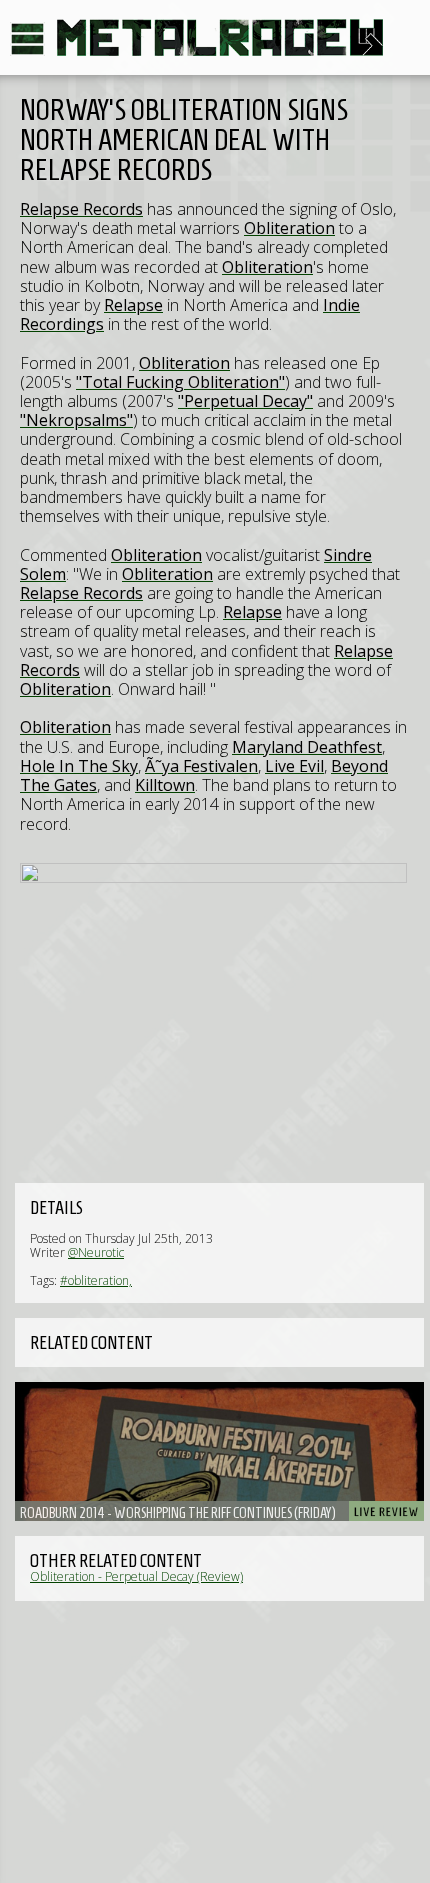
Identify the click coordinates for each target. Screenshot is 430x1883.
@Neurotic (96, 1252)
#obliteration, (96, 1280)
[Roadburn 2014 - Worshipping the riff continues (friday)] (219, 1451)
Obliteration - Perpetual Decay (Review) (136, 1576)
